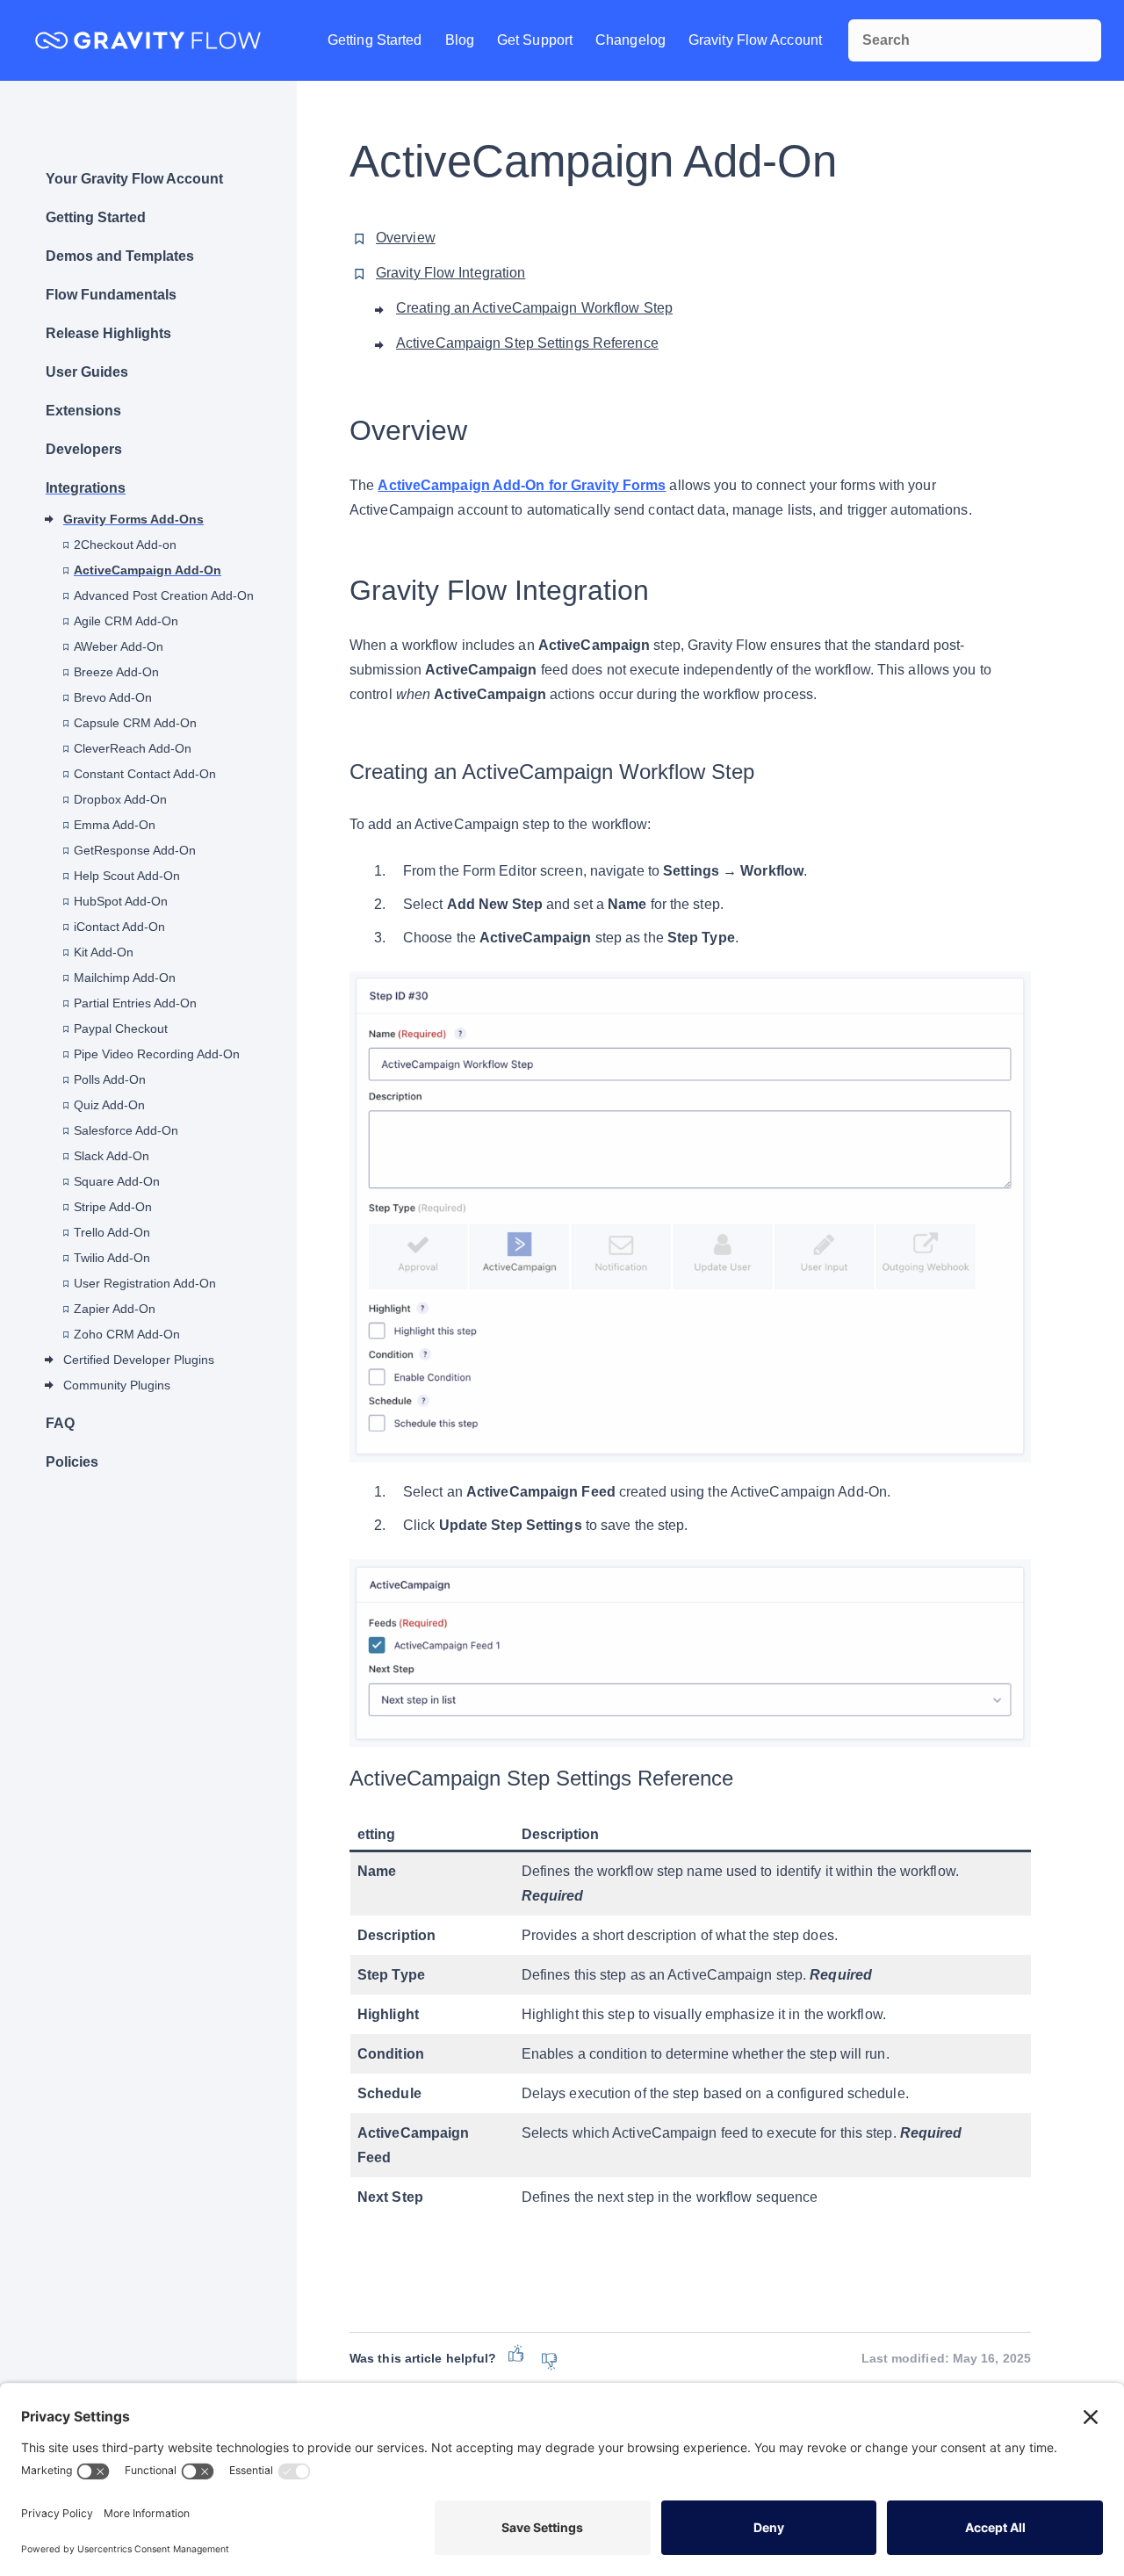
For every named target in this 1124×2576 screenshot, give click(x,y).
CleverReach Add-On (133, 748)
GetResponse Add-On (135, 850)
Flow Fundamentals (111, 295)
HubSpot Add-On (121, 901)
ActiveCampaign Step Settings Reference (527, 343)
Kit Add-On (104, 952)
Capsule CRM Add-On (135, 723)
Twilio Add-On (112, 1258)
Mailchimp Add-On (125, 978)
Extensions (83, 411)
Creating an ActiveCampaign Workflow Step (534, 308)
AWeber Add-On (119, 646)
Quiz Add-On (109, 1105)
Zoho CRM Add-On (127, 1334)
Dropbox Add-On (120, 799)
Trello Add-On (112, 1232)
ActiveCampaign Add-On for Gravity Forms (522, 485)
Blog (460, 40)
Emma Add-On (115, 825)
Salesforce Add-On (126, 1130)
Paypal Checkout (121, 1028)
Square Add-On (117, 1181)
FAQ (60, 1423)
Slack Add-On (112, 1156)
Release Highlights (108, 333)
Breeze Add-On (116, 672)
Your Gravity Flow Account (134, 179)
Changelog (630, 40)
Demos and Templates (120, 256)
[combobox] (975, 40)
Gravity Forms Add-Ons (133, 519)
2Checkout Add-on (125, 545)
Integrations (86, 488)
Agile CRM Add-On (126, 621)
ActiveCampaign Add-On (148, 570)
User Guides (87, 372)
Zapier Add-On (115, 1309)
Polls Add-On (110, 1079)
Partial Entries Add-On (135, 1003)
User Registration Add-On (145, 1283)
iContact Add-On (119, 927)
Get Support (535, 40)
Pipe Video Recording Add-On (157, 1054)
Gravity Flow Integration (450, 273)
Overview (406, 238)
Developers (84, 449)
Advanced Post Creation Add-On (164, 595)
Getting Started (375, 40)
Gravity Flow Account (755, 40)
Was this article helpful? (423, 2358)
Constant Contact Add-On (145, 774)
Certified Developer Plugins (139, 1360)
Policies (72, 1462)
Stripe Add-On (113, 1207)
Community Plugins (117, 1385)
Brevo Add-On (113, 697)
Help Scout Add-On (127, 876)
